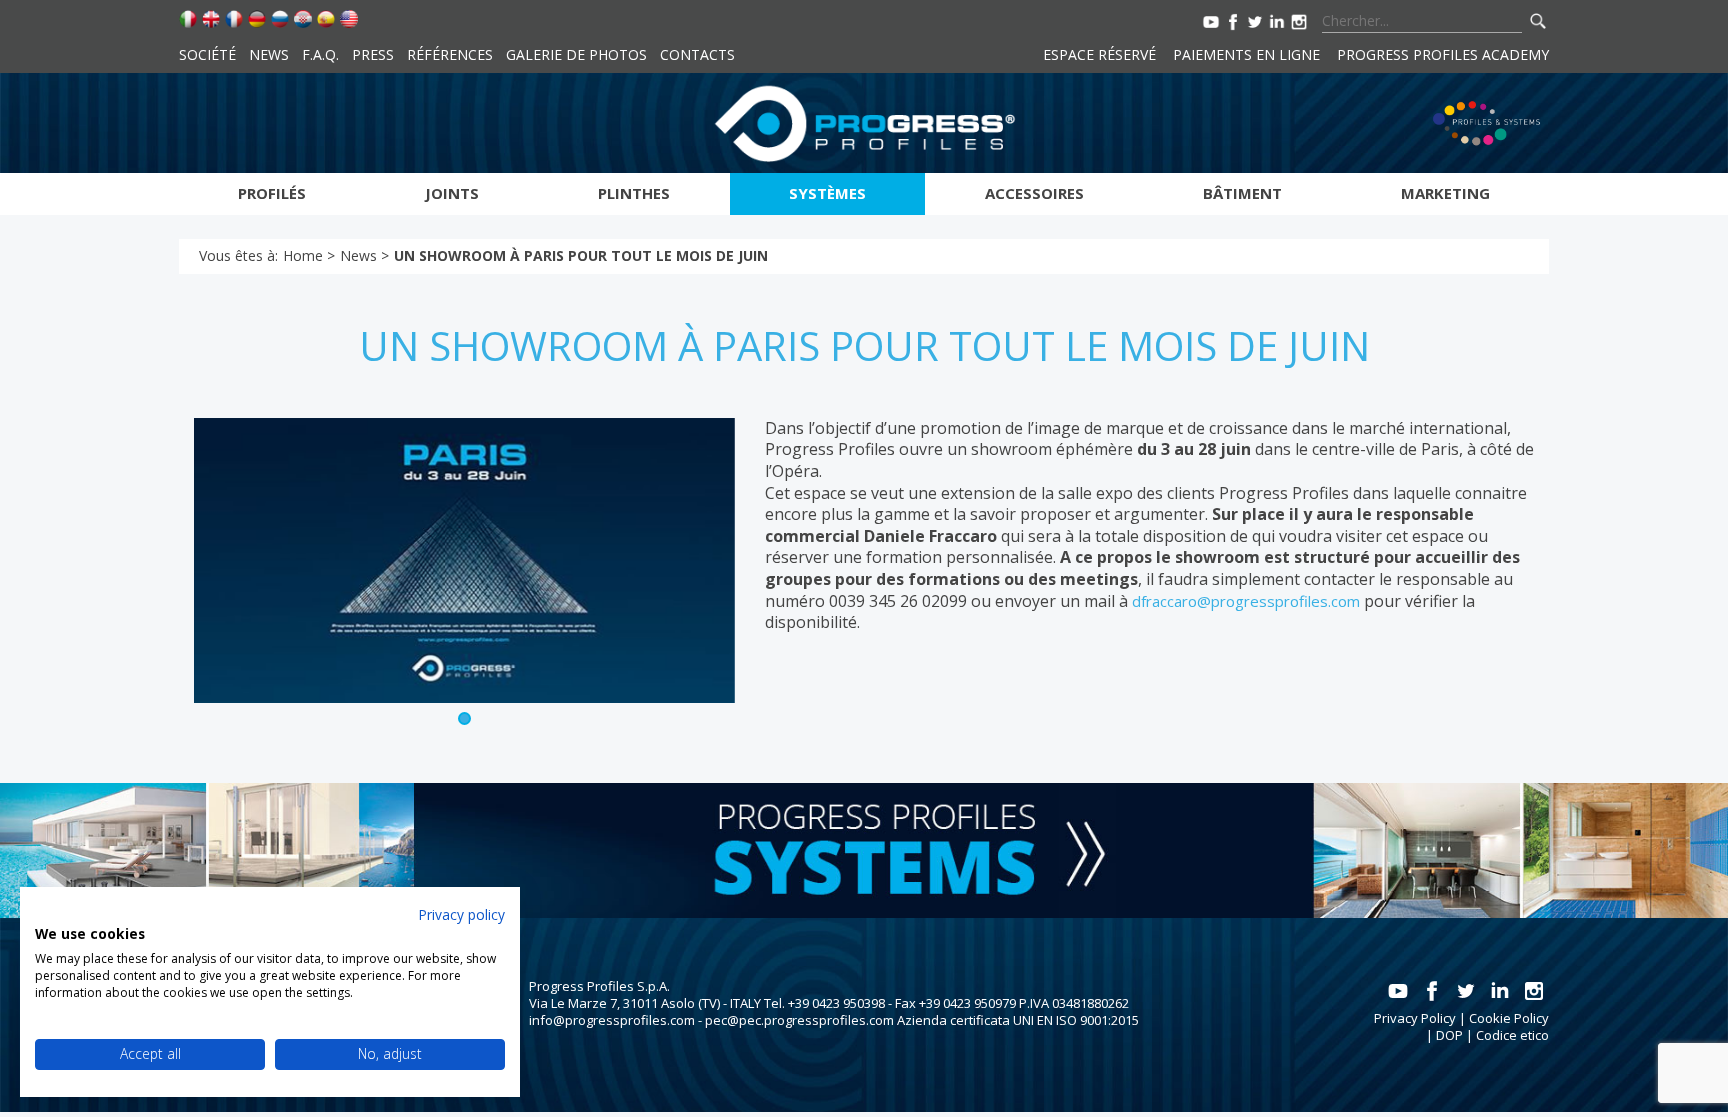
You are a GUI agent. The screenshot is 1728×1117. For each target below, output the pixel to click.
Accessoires (1034, 193)
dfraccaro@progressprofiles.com (1246, 601)
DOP (1449, 1035)
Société (207, 54)
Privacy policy (461, 914)
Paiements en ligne (1246, 54)
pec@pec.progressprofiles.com (799, 1020)
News (269, 54)
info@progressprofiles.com (612, 1020)
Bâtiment (1242, 193)
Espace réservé (1099, 54)
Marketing (1445, 193)
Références (450, 54)
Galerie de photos (576, 54)
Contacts (697, 54)
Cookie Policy (1509, 1018)
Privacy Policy (1415, 1018)
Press (373, 54)
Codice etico (1512, 1035)
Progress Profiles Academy (1443, 54)
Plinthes (634, 193)
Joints (452, 193)
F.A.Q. (320, 54)
